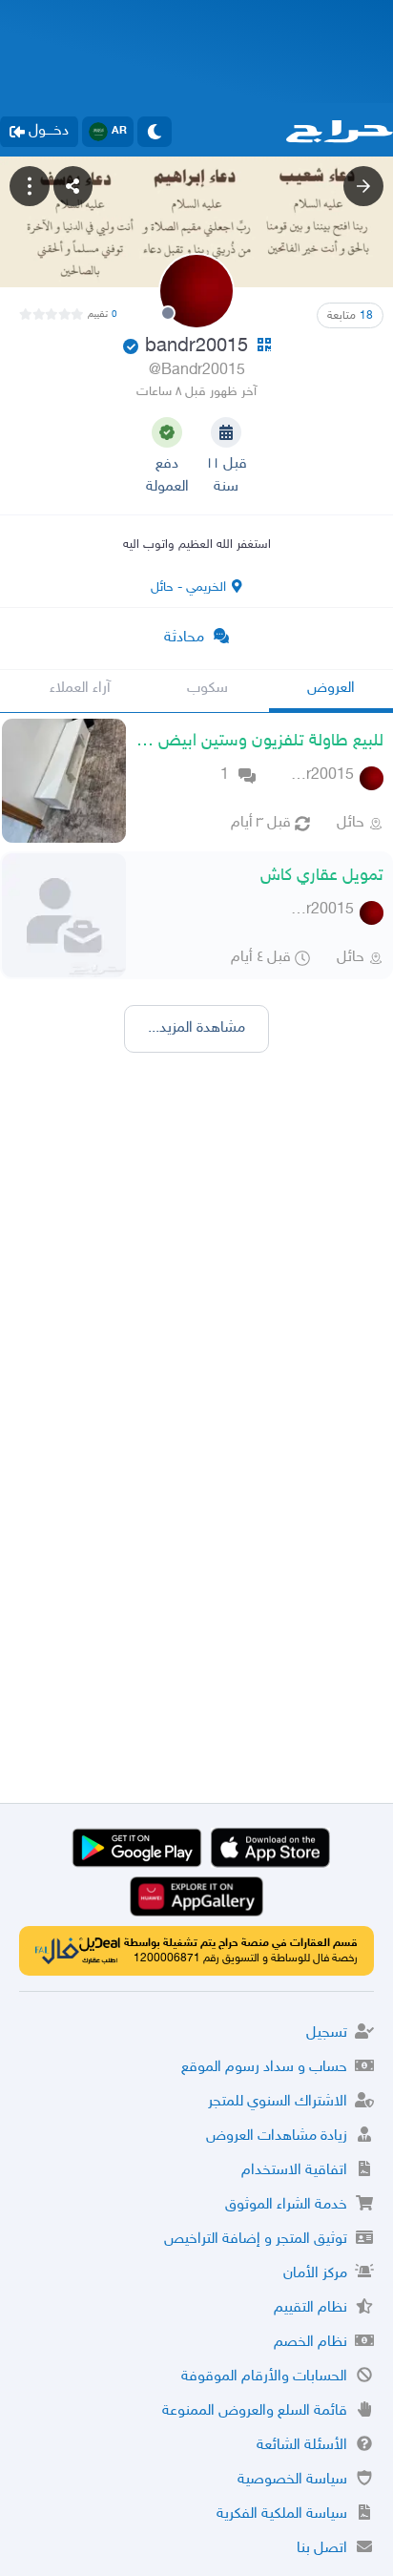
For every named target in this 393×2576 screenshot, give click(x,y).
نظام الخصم (310, 2343)
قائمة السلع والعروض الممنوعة (255, 2411)
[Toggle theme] (155, 132)
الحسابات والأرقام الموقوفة (264, 2377)
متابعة (350, 316)
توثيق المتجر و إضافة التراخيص (256, 2240)
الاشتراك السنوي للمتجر (278, 2102)
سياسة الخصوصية (292, 2480)
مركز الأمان (315, 2274)
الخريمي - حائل (188, 587)
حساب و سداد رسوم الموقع (264, 2068)
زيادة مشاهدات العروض (277, 2136)
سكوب (207, 689)
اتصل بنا (322, 2549)
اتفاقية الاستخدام (294, 2171)
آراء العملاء (80, 689)
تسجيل (327, 2033)
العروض (331, 689)
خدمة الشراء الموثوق (286, 2205)
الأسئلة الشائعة (302, 2446)
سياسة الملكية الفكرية (282, 2514)
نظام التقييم (310, 2308)
